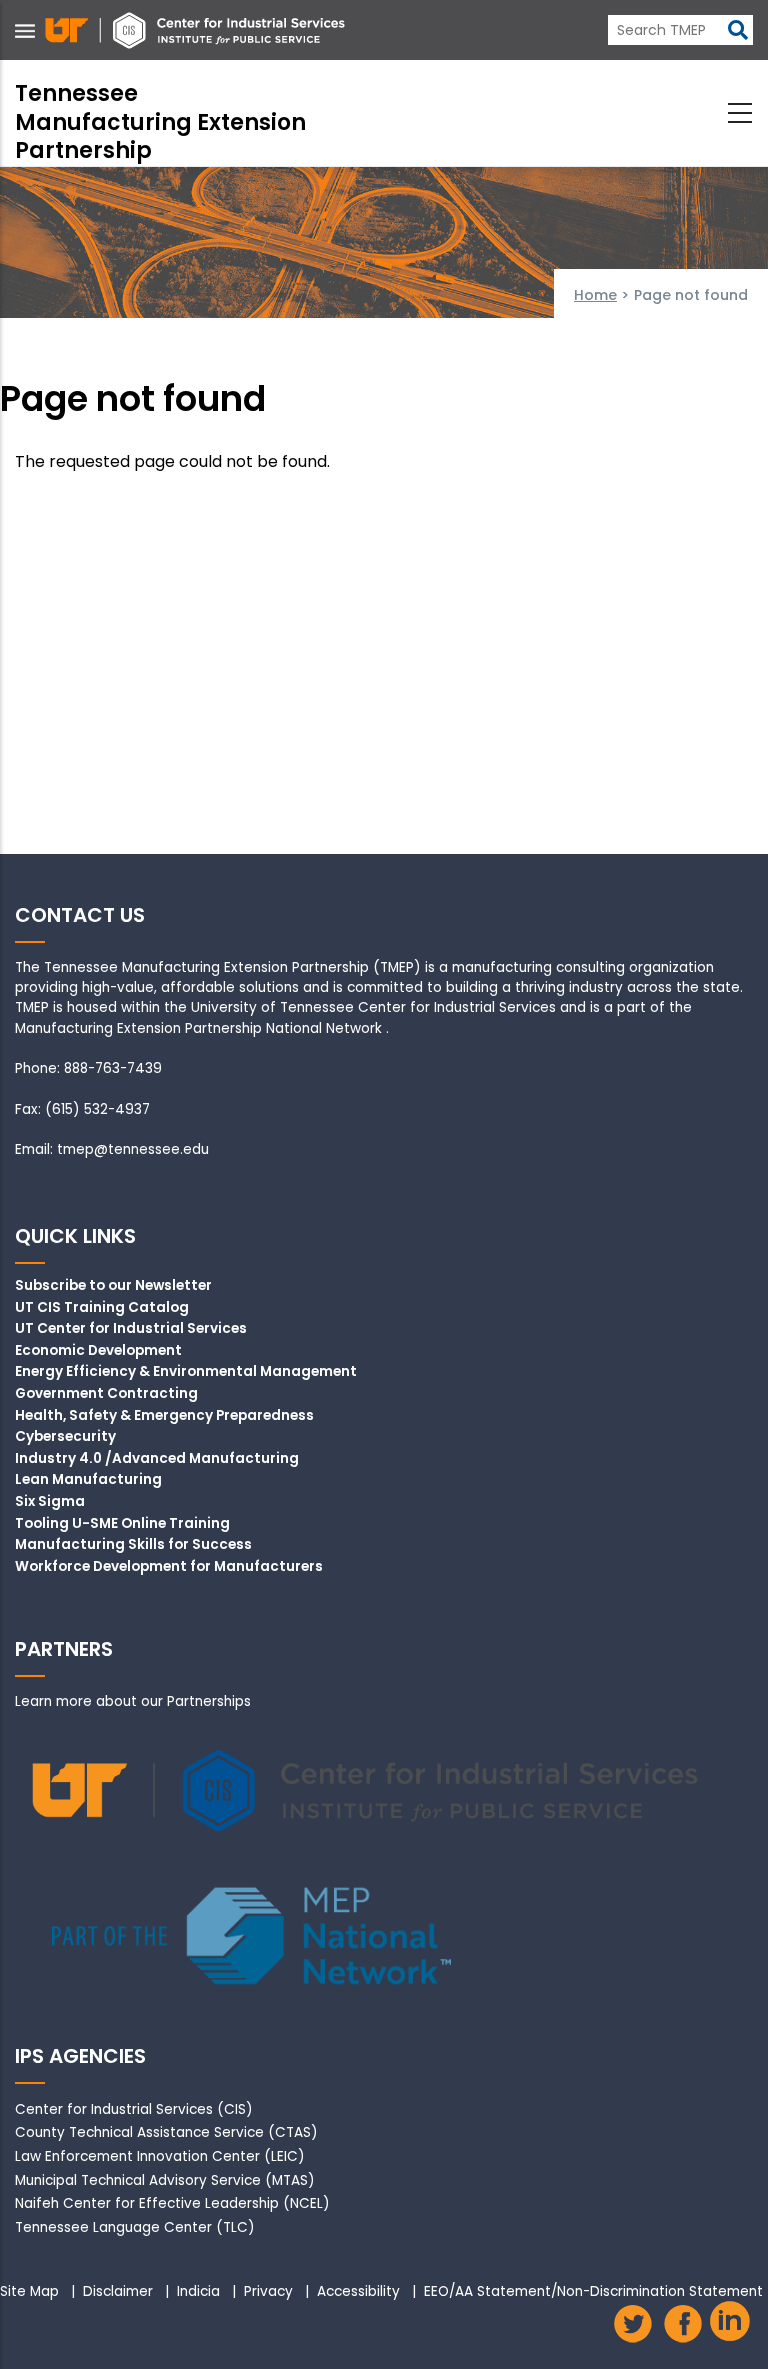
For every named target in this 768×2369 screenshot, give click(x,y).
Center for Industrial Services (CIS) (134, 2109)
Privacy (268, 2292)
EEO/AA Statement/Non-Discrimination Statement (593, 2292)
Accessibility (358, 2292)
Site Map (29, 2292)
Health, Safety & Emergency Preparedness (164, 1416)
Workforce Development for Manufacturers (169, 1567)
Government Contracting (106, 1394)
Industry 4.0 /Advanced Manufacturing (157, 1459)
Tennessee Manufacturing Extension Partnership (160, 122)
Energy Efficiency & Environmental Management (186, 1372)
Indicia (198, 2292)
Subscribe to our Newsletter (113, 1286)
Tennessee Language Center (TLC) (135, 2227)
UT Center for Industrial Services (131, 1329)
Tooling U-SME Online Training (122, 1524)
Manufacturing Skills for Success (133, 1545)
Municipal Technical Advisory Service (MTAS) (165, 2180)
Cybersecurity (65, 1437)
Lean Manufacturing (88, 1480)
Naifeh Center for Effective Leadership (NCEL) (172, 2203)
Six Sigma (50, 1502)
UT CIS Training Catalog (102, 1308)
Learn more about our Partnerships (133, 1701)
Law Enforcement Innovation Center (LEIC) (160, 2156)
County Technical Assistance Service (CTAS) (166, 2132)
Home (595, 295)
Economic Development (98, 1351)
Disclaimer (118, 2292)
